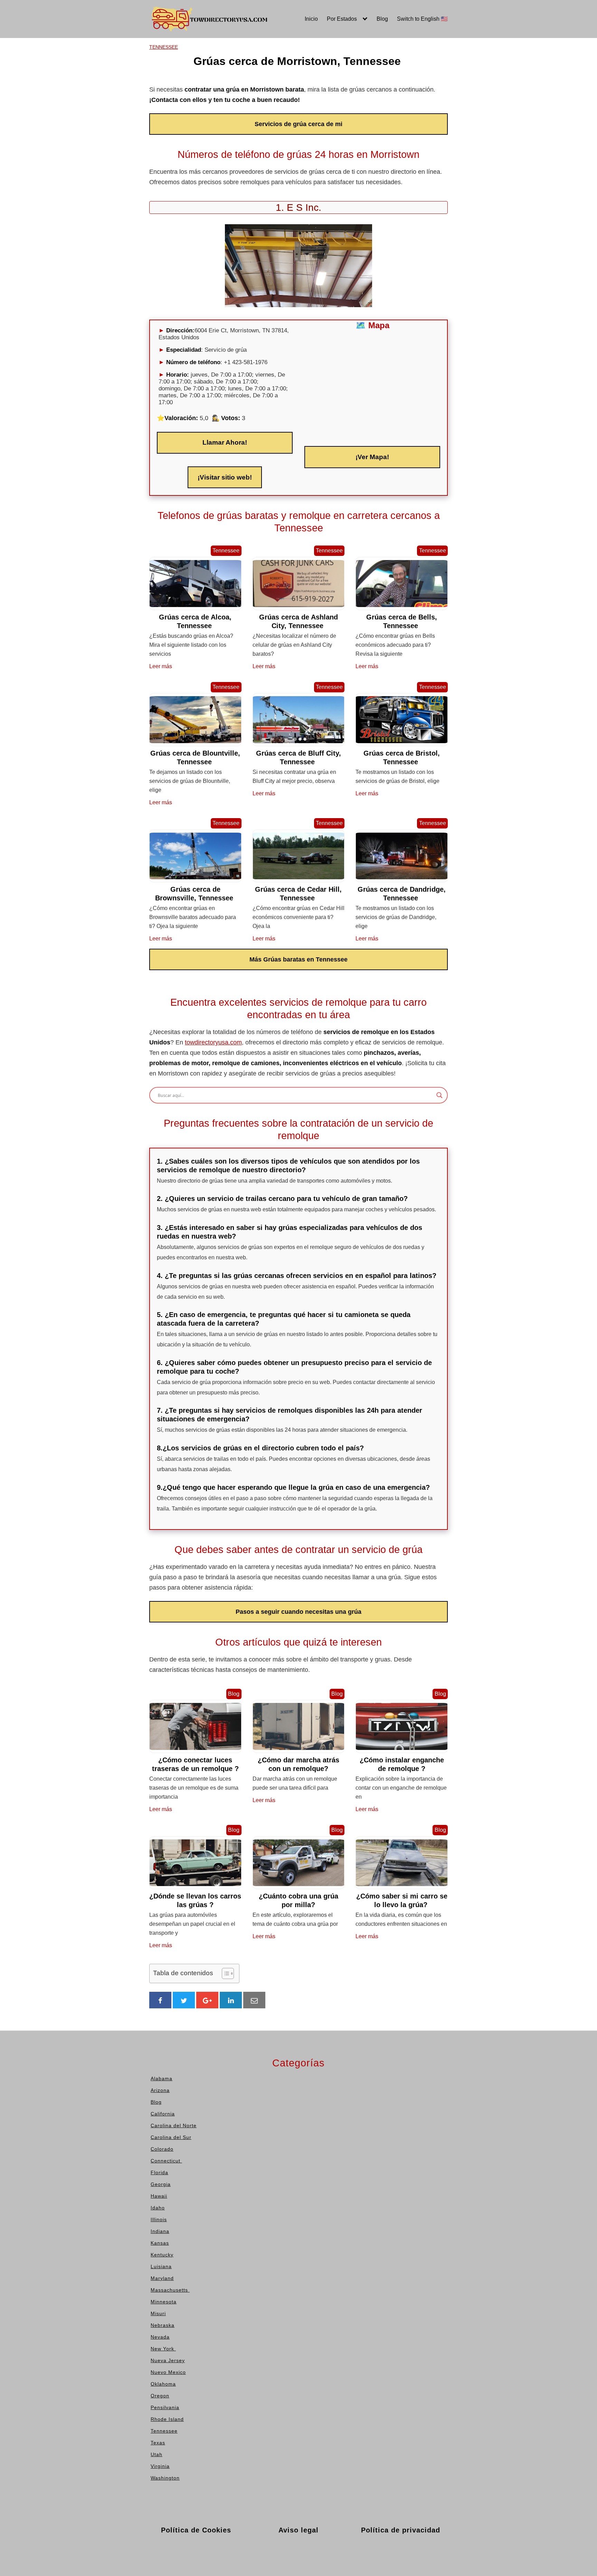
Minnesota (268, 48)
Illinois (202, 68)
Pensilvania (331, 48)
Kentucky (205, 99)
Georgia (142, 129)
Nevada (265, 78)
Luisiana (204, 109)
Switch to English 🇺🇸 (422, 19)
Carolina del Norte (155, 78)
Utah (323, 89)
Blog (382, 19)
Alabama (143, 48)
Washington (331, 109)
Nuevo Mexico (273, 109)
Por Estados (342, 19)
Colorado (144, 99)
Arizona (142, 58)
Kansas (203, 89)
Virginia (326, 99)
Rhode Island (333, 58)
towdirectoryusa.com (213, 1042)
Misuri (263, 58)
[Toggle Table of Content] (224, 1973)
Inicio (311, 19)
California (144, 68)
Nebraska (267, 68)
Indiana (203, 78)
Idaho (201, 58)
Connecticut (148, 109)
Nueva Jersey (272, 99)
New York (268, 89)
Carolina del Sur (152, 89)
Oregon (264, 129)
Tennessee (330, 68)
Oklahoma (268, 119)
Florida (141, 119)
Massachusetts (213, 129)
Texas (324, 78)
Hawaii (202, 48)
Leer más (161, 666)
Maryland (205, 119)
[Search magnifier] (439, 1095)
